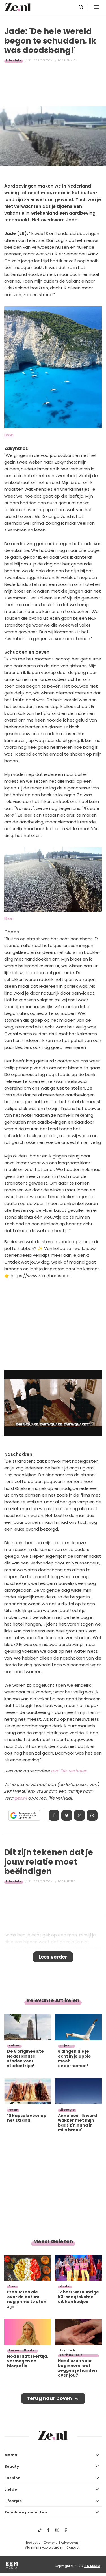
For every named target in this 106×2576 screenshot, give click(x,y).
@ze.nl (20, 1798)
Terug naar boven (49, 2398)
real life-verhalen (69, 1771)
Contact (73, 2547)
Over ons (51, 2543)
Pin (79, 1815)
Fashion (12, 2478)
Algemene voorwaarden (44, 2547)
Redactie (33, 2543)
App (92, 1815)
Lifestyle (14, 60)
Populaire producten (26, 2512)
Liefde (11, 2489)
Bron (9, 435)
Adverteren (69, 2543)
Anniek (72, 60)
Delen (54, 1815)
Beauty (12, 2466)
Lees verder (53, 1957)
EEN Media (92, 2566)
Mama (11, 2455)
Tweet (67, 1815)
